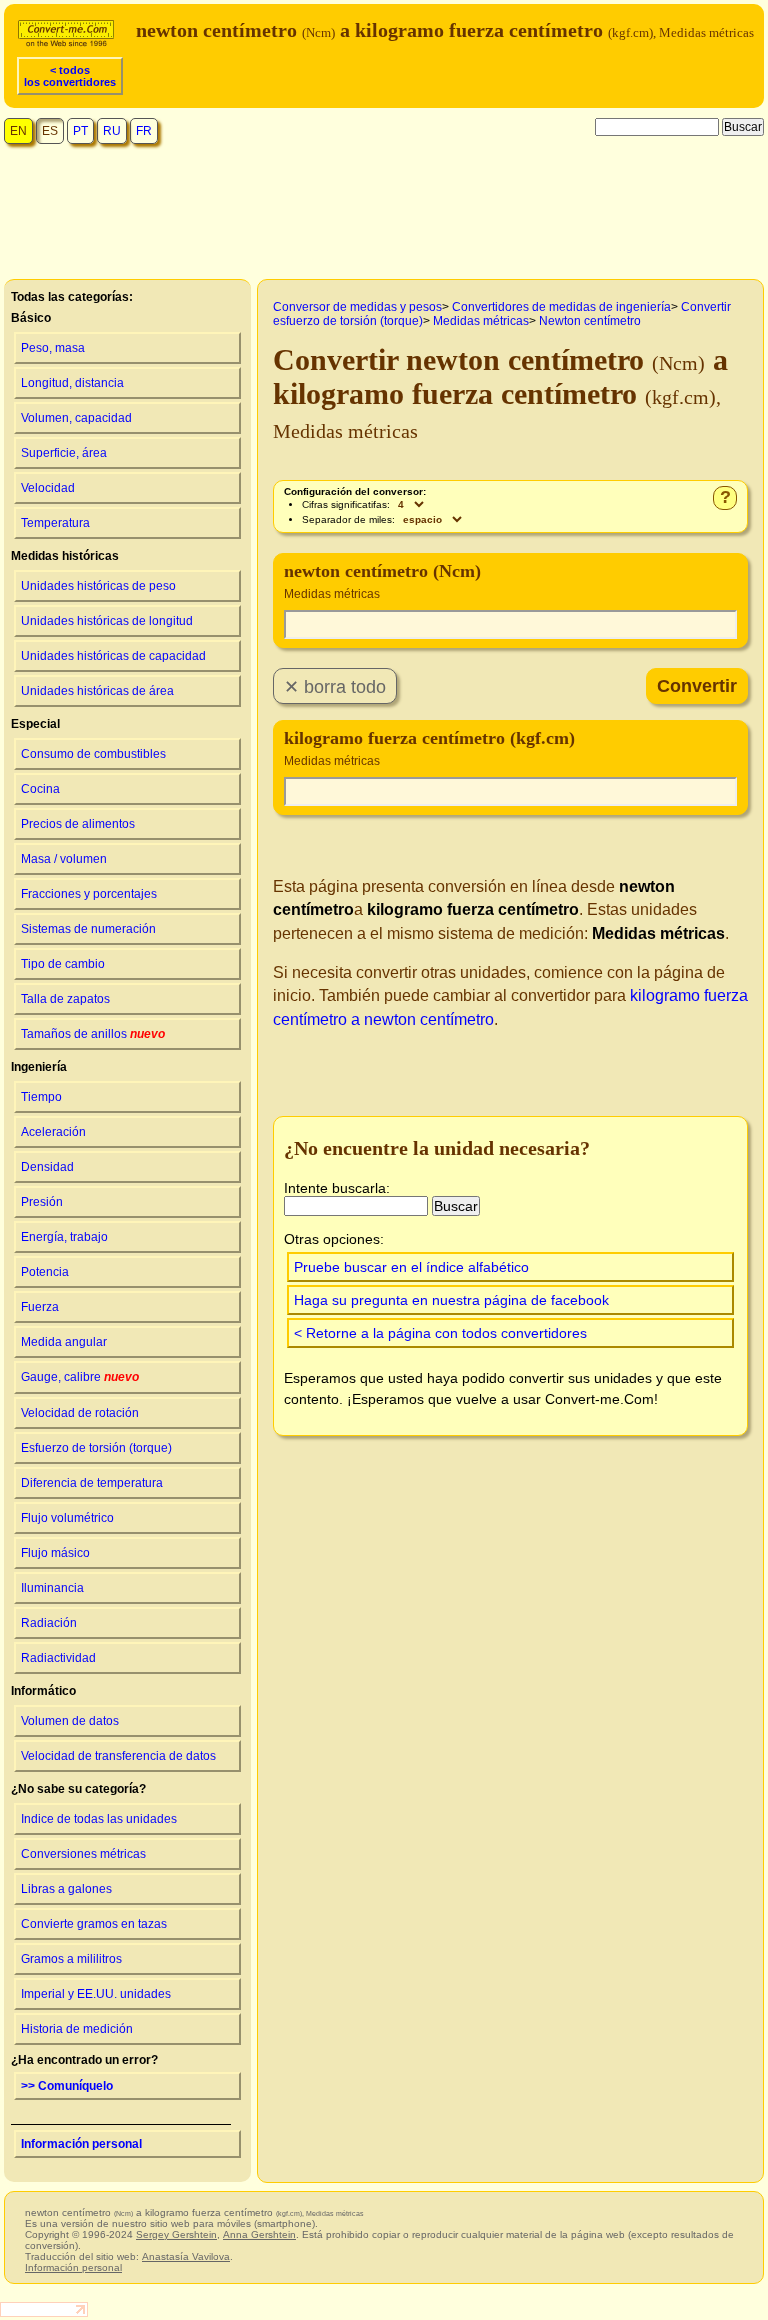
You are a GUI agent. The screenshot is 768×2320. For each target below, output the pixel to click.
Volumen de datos (70, 1721)
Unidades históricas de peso (98, 586)
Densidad (47, 1167)
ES (50, 131)
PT (80, 131)
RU (112, 131)
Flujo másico (55, 1553)
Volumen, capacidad (76, 418)
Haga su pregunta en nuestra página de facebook (451, 1300)
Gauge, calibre (80, 1377)
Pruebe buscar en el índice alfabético (411, 1267)
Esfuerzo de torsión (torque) (96, 1448)
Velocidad (48, 488)
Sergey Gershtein (176, 2234)
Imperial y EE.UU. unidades (96, 1994)
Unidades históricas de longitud (107, 621)
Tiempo (41, 1097)
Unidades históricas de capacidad (113, 656)
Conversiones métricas (83, 1854)
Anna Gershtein (259, 2234)
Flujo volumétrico (67, 1518)
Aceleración (53, 1132)
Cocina (40, 789)
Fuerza (40, 1307)
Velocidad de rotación (80, 1413)
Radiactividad (58, 1658)
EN (18, 131)
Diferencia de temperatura (92, 1483)
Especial (35, 724)
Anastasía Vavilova (186, 2256)
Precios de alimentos (78, 824)
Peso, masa (53, 348)
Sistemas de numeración (88, 929)
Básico (31, 318)
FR (144, 131)
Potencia (45, 1272)
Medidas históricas (65, 556)
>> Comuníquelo (67, 2086)
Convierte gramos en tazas (94, 1924)
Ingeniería (39, 1067)
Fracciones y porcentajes (89, 894)
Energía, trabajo (64, 1237)
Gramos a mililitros (71, 1959)
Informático (43, 1691)
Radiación (49, 1623)
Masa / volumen (64, 859)
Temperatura (55, 523)
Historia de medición (77, 2029)
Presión (42, 1202)
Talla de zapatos (65, 999)
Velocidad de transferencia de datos (118, 1756)
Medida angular (64, 1342)
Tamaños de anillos (93, 1034)
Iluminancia (52, 1588)
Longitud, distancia (72, 383)
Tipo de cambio (63, 964)
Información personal (81, 2144)
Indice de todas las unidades (99, 1819)
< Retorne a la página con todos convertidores (440, 1333)
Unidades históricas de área (97, 691)
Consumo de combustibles (93, 754)
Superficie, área (64, 453)
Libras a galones (66, 1889)
